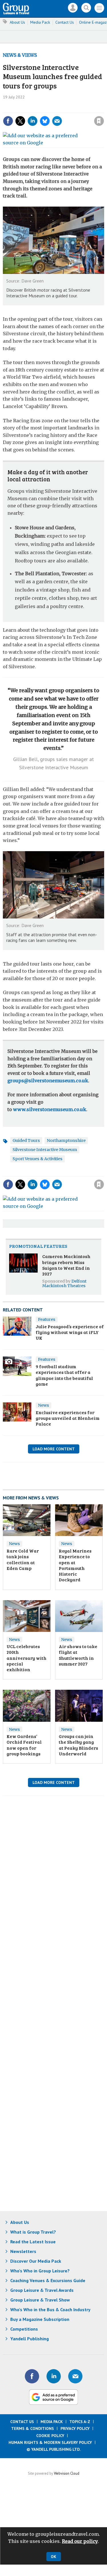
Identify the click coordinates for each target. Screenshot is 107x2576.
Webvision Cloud (67, 2473)
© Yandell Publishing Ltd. (54, 2449)
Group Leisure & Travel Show (40, 2300)
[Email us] (75, 2376)
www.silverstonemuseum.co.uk (50, 1109)
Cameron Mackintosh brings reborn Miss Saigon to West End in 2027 (66, 1265)
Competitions (24, 2329)
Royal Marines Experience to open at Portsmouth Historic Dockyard (75, 1565)
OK (53, 2557)
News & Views (20, 55)
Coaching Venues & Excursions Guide (48, 2280)
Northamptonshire (66, 1140)
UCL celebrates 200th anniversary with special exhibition (27, 1658)
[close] (57, 116)
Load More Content (54, 1449)
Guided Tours (26, 1140)
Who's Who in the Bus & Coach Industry (50, 2309)
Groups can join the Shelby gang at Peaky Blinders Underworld (78, 1745)
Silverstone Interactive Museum (45, 1150)
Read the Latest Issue (33, 2242)
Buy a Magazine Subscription (40, 2319)
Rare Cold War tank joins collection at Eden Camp (23, 1559)
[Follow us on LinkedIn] (54, 2376)
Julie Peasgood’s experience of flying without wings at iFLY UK (70, 1332)
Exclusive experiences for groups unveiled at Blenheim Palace (68, 1418)
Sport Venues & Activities (38, 1159)
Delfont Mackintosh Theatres (64, 1283)
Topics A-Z (80, 2422)
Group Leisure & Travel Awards (42, 2290)
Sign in (28, 109)
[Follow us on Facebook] (32, 2376)
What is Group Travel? (33, 2232)
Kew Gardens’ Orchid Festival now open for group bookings (24, 1745)
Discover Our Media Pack (36, 2261)
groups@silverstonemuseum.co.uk (48, 1081)
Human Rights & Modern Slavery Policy (50, 2442)
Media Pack (40, 22)
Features (47, 1319)
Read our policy (80, 2541)
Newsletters (23, 2251)
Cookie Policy (50, 2436)
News (44, 1405)
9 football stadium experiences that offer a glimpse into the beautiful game (64, 1375)
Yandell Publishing (30, 2339)
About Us (17, 22)
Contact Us (65, 22)
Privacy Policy (75, 2428)
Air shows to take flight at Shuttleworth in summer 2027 (78, 1655)
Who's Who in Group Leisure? (40, 2271)
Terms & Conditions (33, 2428)
